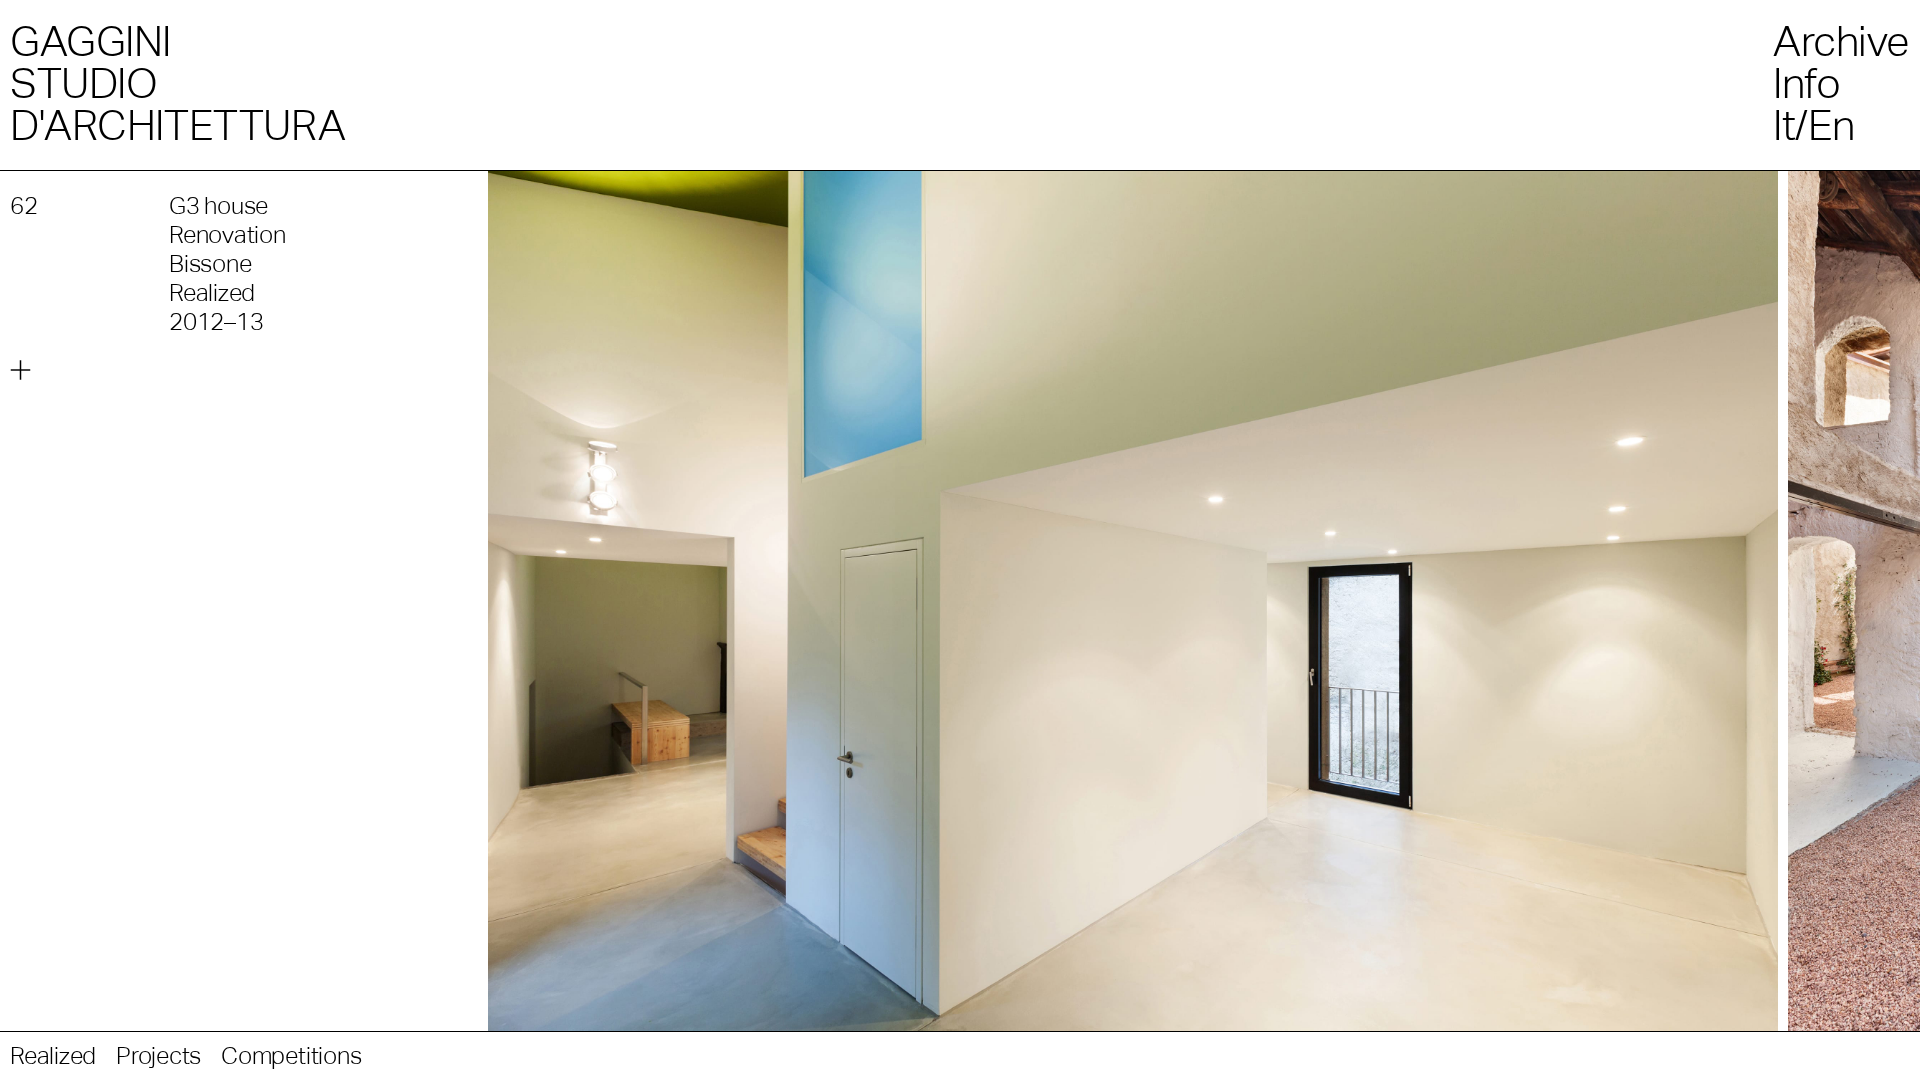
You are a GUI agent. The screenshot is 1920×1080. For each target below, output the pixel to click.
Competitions (291, 1055)
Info (1806, 83)
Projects (158, 1055)
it (1784, 125)
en (1831, 125)
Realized (53, 1055)
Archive (1841, 41)
